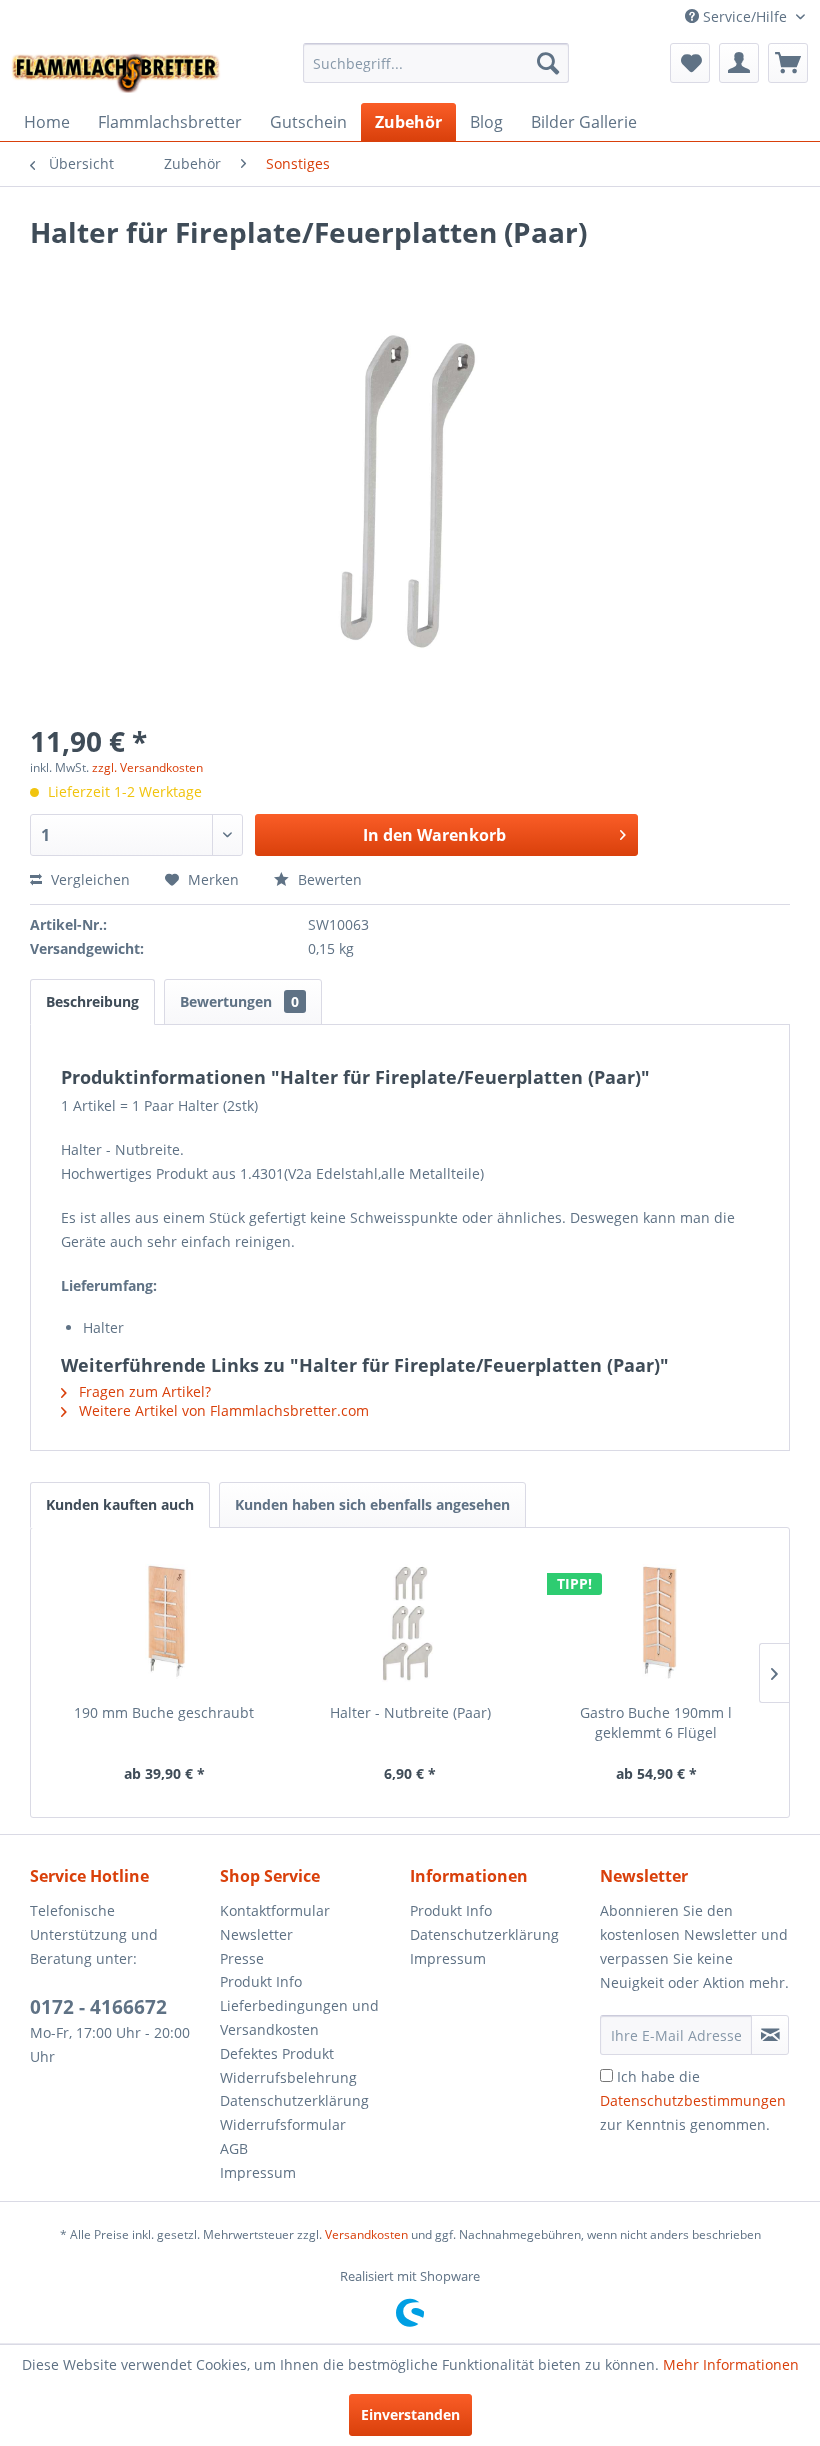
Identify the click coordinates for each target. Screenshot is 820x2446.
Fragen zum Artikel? (143, 1391)
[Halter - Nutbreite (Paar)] (410, 1623)
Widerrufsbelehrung (288, 2077)
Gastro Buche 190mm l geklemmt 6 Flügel (656, 1722)
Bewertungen (239, 1001)
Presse (242, 1958)
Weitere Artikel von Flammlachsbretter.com (222, 1410)
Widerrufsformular (283, 2124)
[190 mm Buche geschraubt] (164, 1623)
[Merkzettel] (690, 63)
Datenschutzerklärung (294, 2100)
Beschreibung (92, 1001)
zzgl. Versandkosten (147, 767)
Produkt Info (261, 1981)
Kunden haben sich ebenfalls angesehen (372, 1504)
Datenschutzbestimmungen (693, 2100)
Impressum (258, 2172)
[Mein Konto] (739, 63)
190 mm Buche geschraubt (164, 1712)
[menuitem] (436, 63)
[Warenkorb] (788, 63)
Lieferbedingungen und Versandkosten (299, 2017)
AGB (234, 2148)
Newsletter (256, 1934)
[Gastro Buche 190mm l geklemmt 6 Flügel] (656, 1623)
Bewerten (328, 879)
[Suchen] (548, 63)
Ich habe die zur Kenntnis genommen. (693, 2100)
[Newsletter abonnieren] (770, 2035)
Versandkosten (366, 2234)
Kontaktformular (275, 1910)
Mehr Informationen (731, 2364)
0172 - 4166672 (98, 2007)
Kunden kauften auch (120, 1504)
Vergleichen (88, 879)
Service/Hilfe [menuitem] (745, 16)
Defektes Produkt (277, 2053)
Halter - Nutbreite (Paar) (410, 1712)
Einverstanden (410, 2414)
